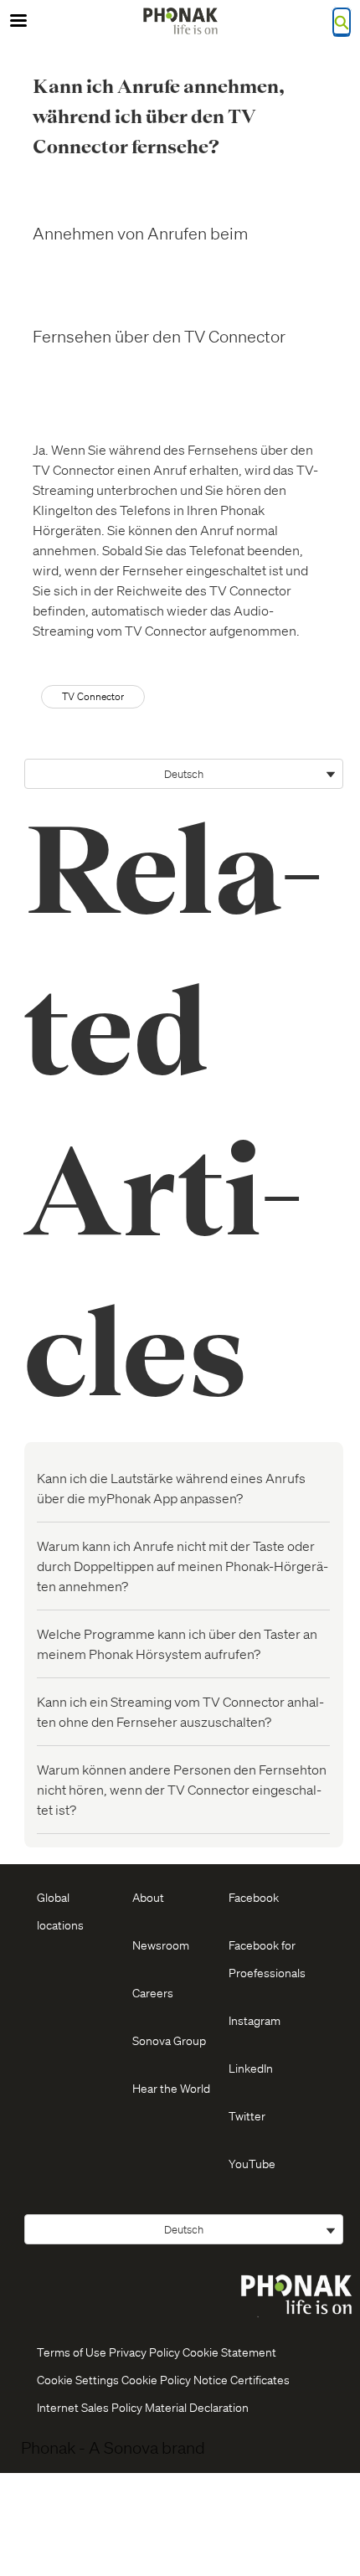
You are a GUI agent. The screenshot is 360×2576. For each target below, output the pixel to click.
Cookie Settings (78, 2379)
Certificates (260, 2379)
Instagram (255, 2020)
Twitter (247, 2115)
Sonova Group (169, 2040)
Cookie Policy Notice (175, 2379)
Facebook (254, 1897)
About (148, 1897)
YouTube (252, 2163)
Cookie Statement (229, 2352)
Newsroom (161, 1945)
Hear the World (171, 2088)
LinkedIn (251, 2068)
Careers (153, 1992)
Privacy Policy (144, 2352)
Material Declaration (197, 2407)
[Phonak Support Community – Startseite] (180, 21)
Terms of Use (72, 2352)
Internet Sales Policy (90, 2407)
